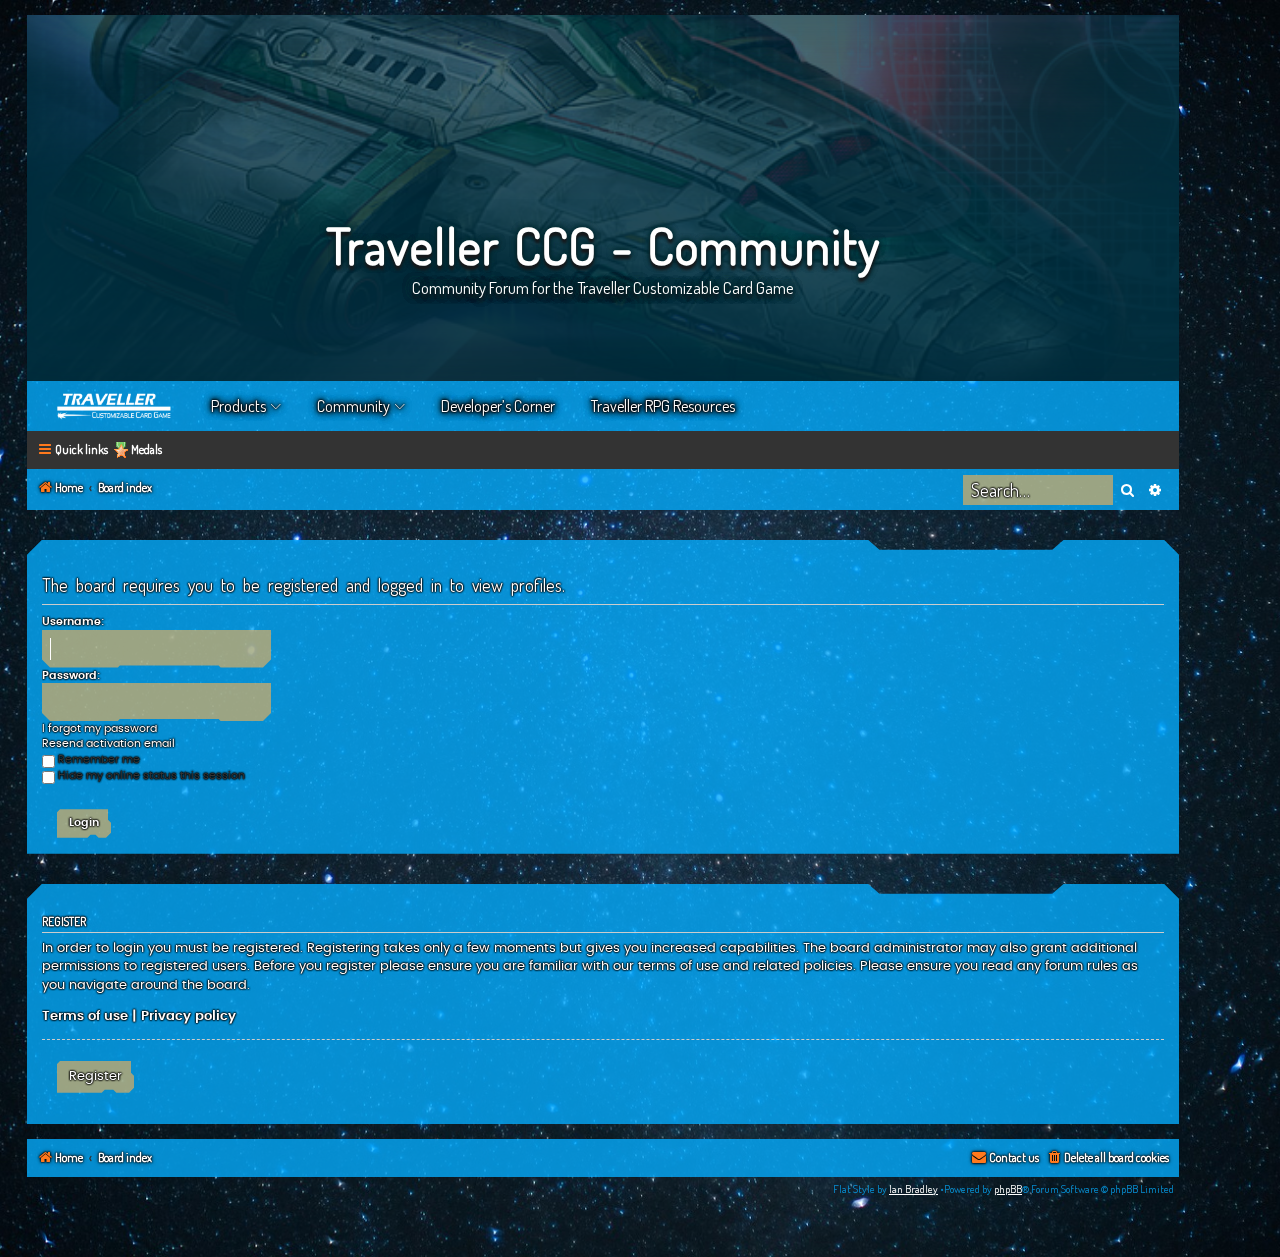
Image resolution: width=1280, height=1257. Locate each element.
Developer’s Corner (498, 406)
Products (238, 406)
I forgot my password (99, 728)
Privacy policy (188, 1016)
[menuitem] (1107, 1158)
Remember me (99, 759)
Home (115, 406)
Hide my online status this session (151, 775)
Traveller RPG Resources (663, 406)
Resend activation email (108, 743)
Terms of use (85, 1016)
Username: (73, 621)
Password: (71, 675)
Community (353, 406)
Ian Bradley (913, 1189)
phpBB (1008, 1189)
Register (95, 1076)
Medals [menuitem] (146, 449)
